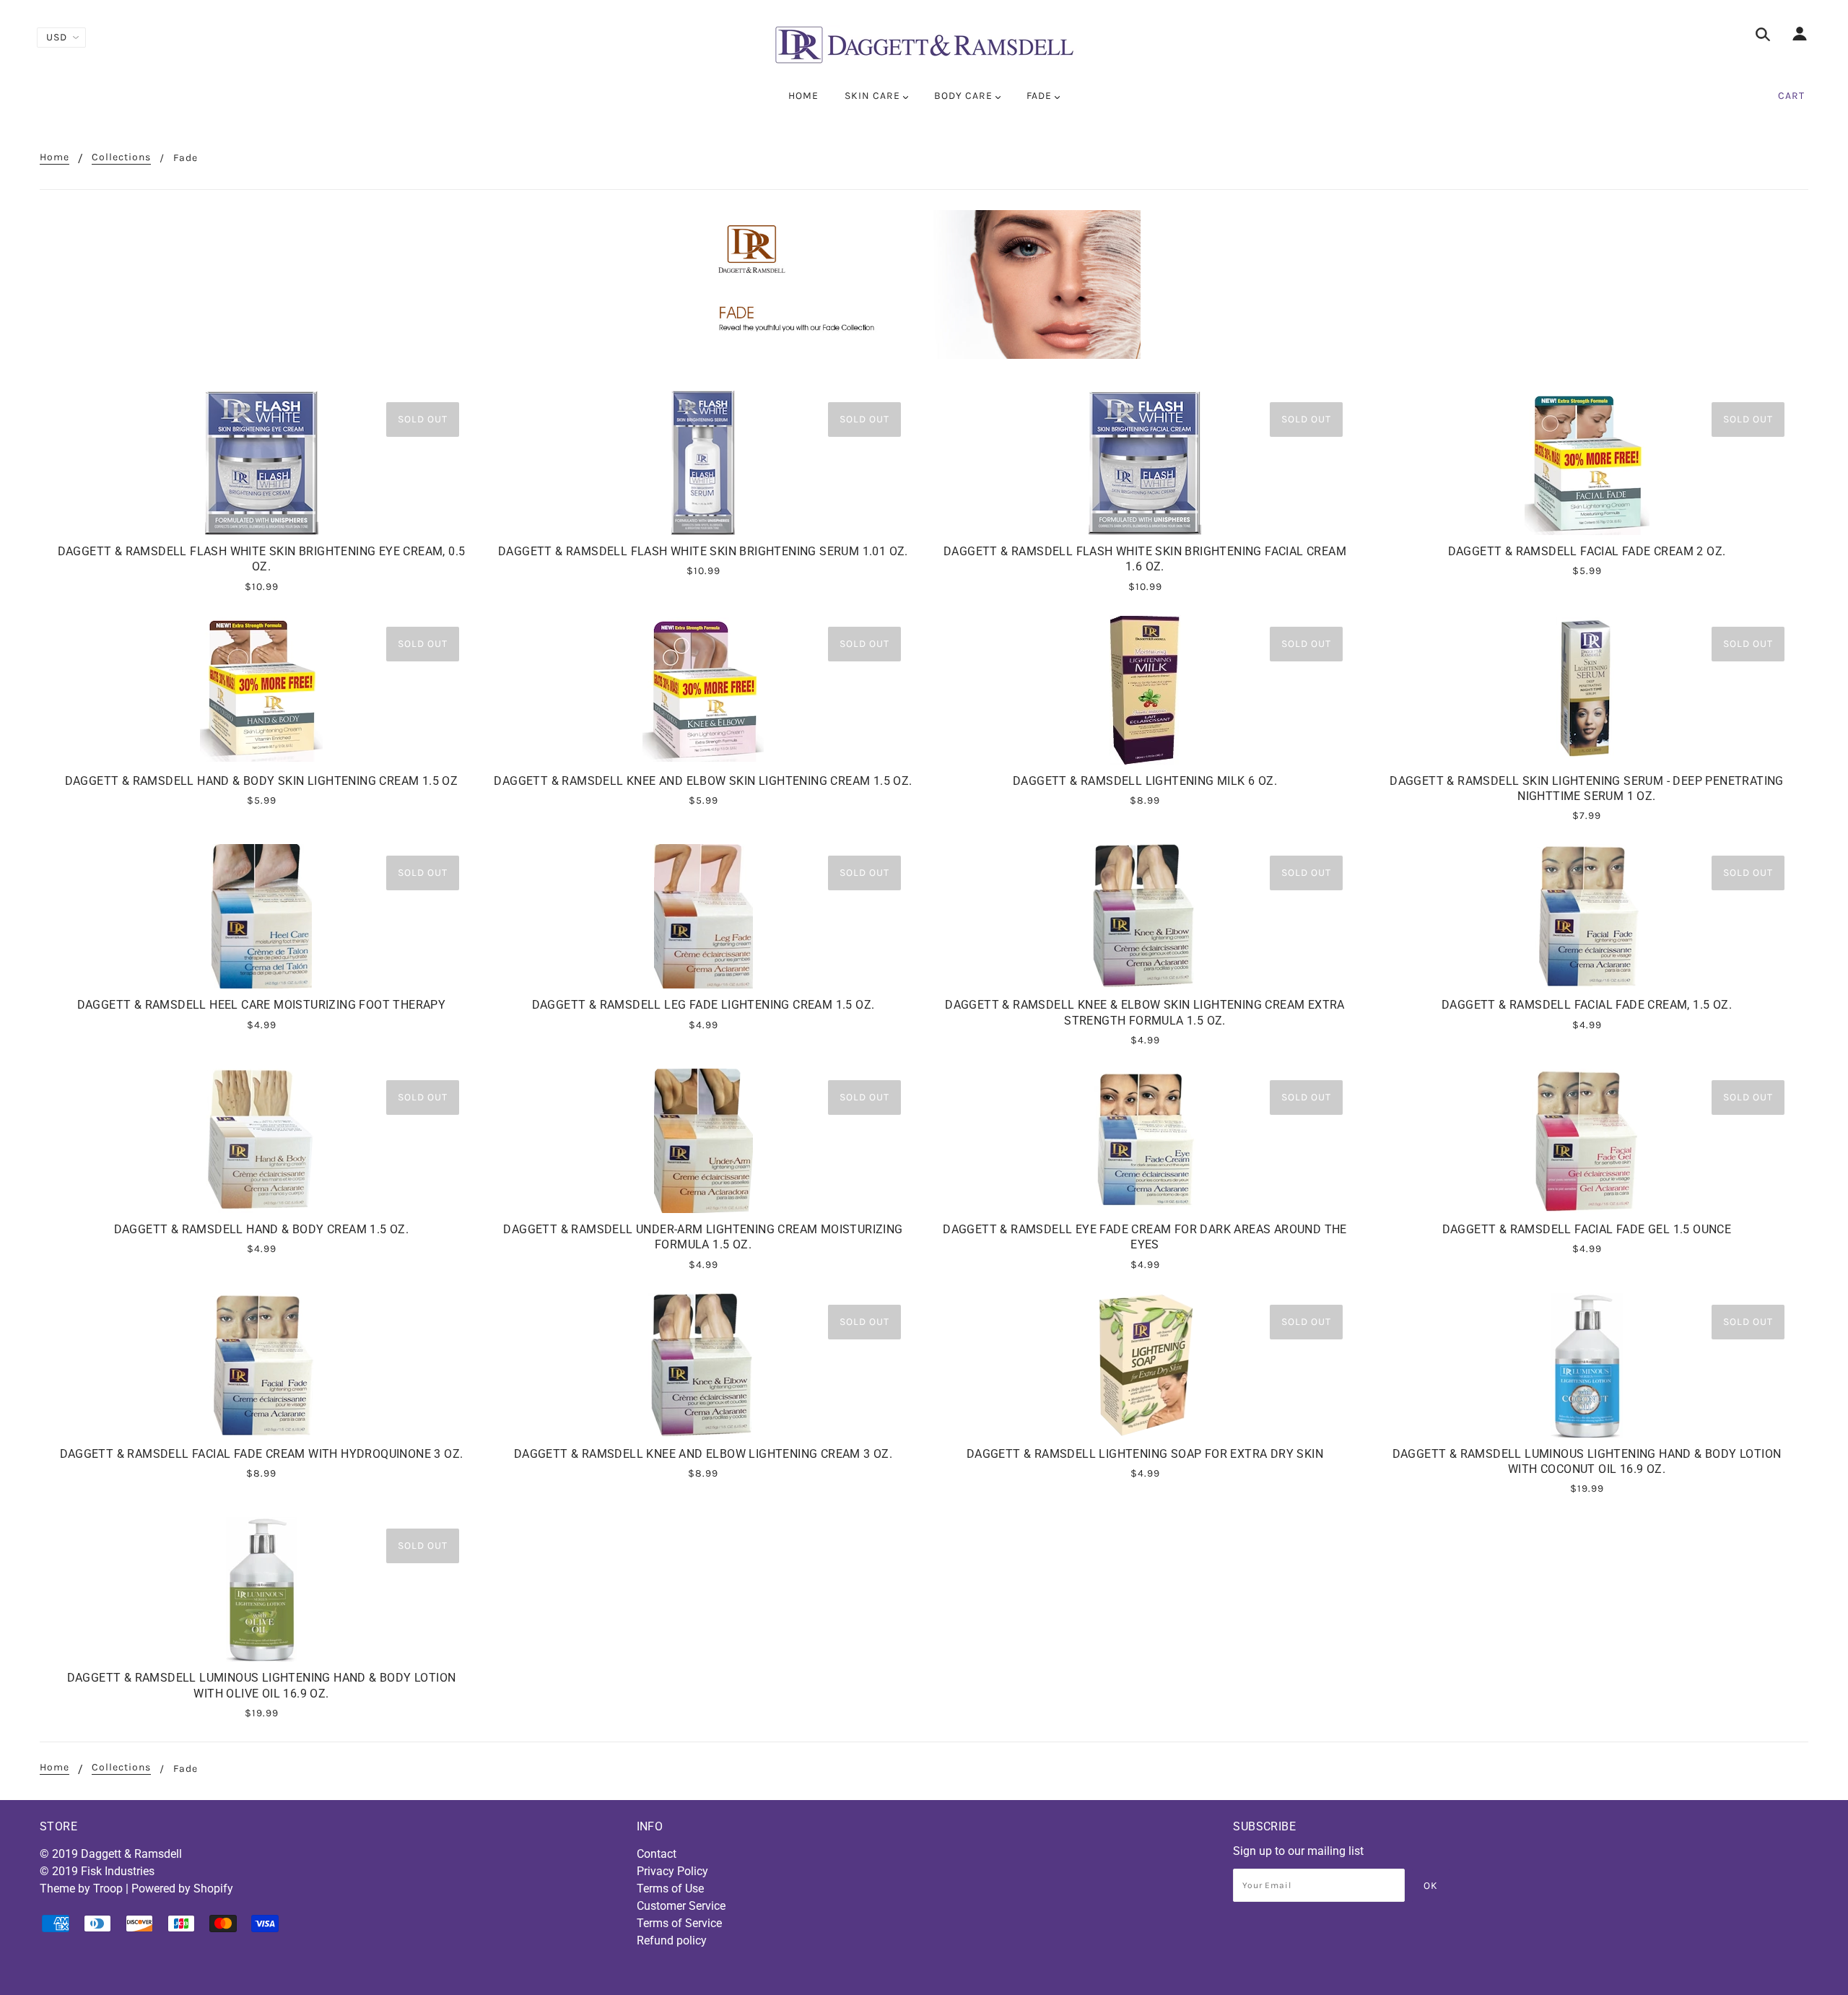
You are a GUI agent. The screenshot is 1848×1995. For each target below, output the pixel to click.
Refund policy (672, 1940)
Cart (1791, 96)
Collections (121, 158)
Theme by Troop (81, 1888)
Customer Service (681, 1906)
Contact (657, 1854)
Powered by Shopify (182, 1888)
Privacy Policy (672, 1871)
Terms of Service (679, 1923)
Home (55, 158)
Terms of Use (670, 1888)
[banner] (924, 45)
